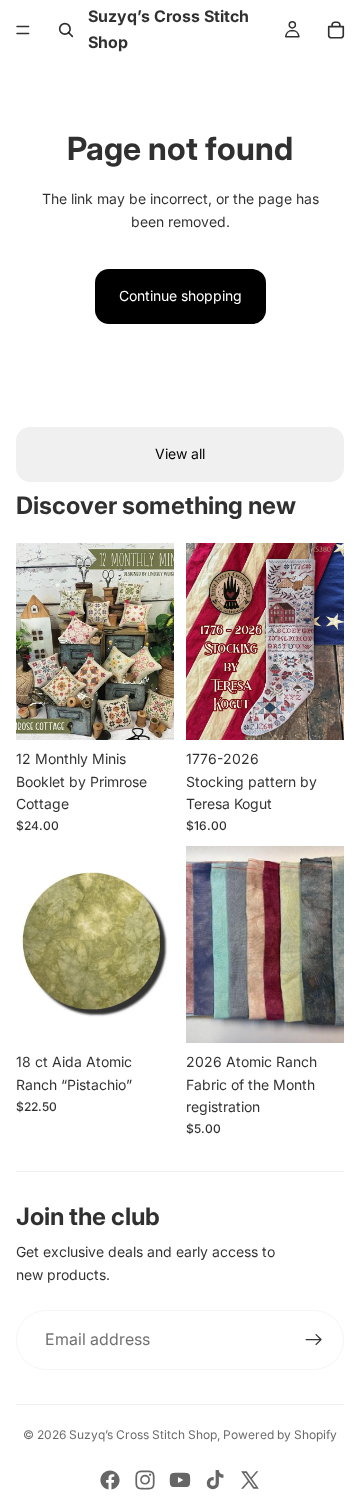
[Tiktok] (215, 1480)
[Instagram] (145, 1480)
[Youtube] (180, 1480)
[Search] (66, 30)
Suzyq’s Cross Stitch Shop (143, 1434)
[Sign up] (314, 1340)
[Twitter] (250, 1480)
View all (180, 453)
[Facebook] (110, 1480)
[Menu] (23, 30)
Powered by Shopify (280, 1434)
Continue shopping (180, 295)
